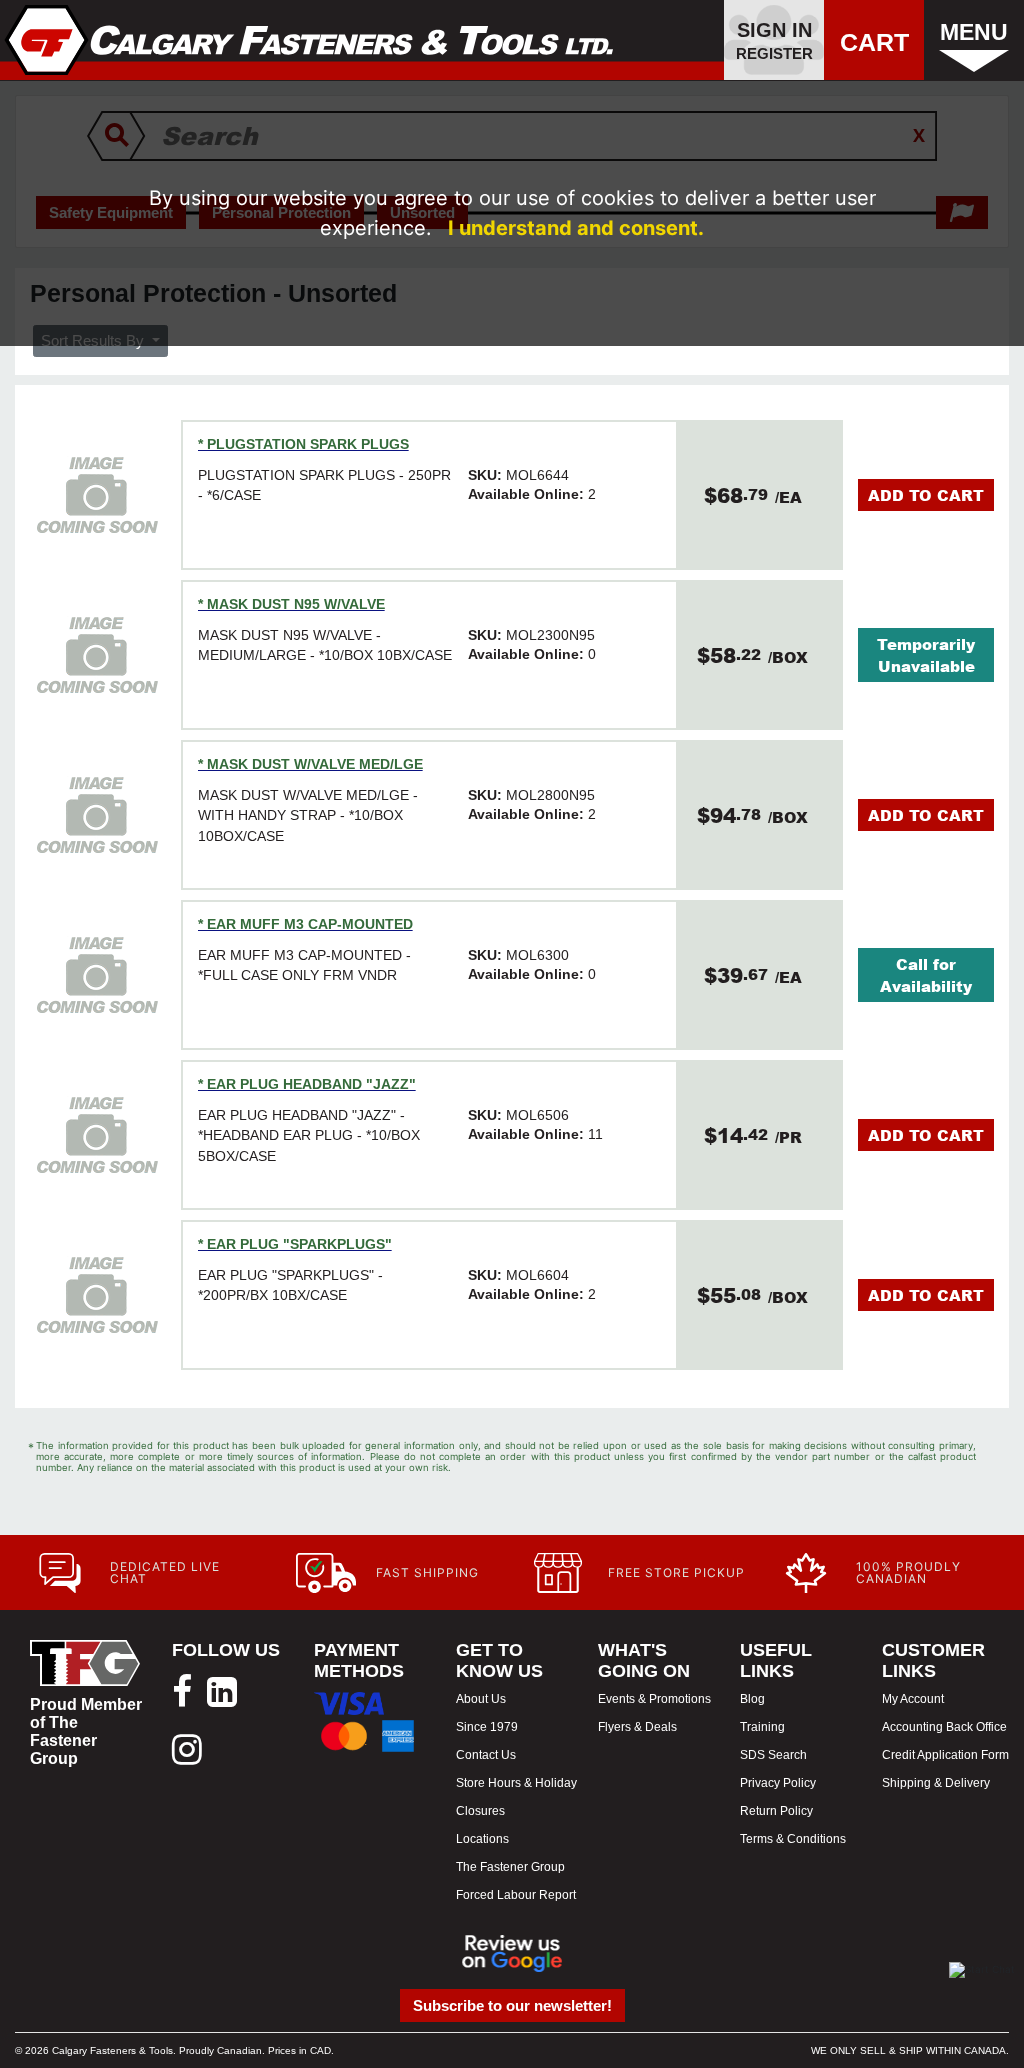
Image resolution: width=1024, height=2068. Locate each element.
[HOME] (309, 40)
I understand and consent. (576, 228)
